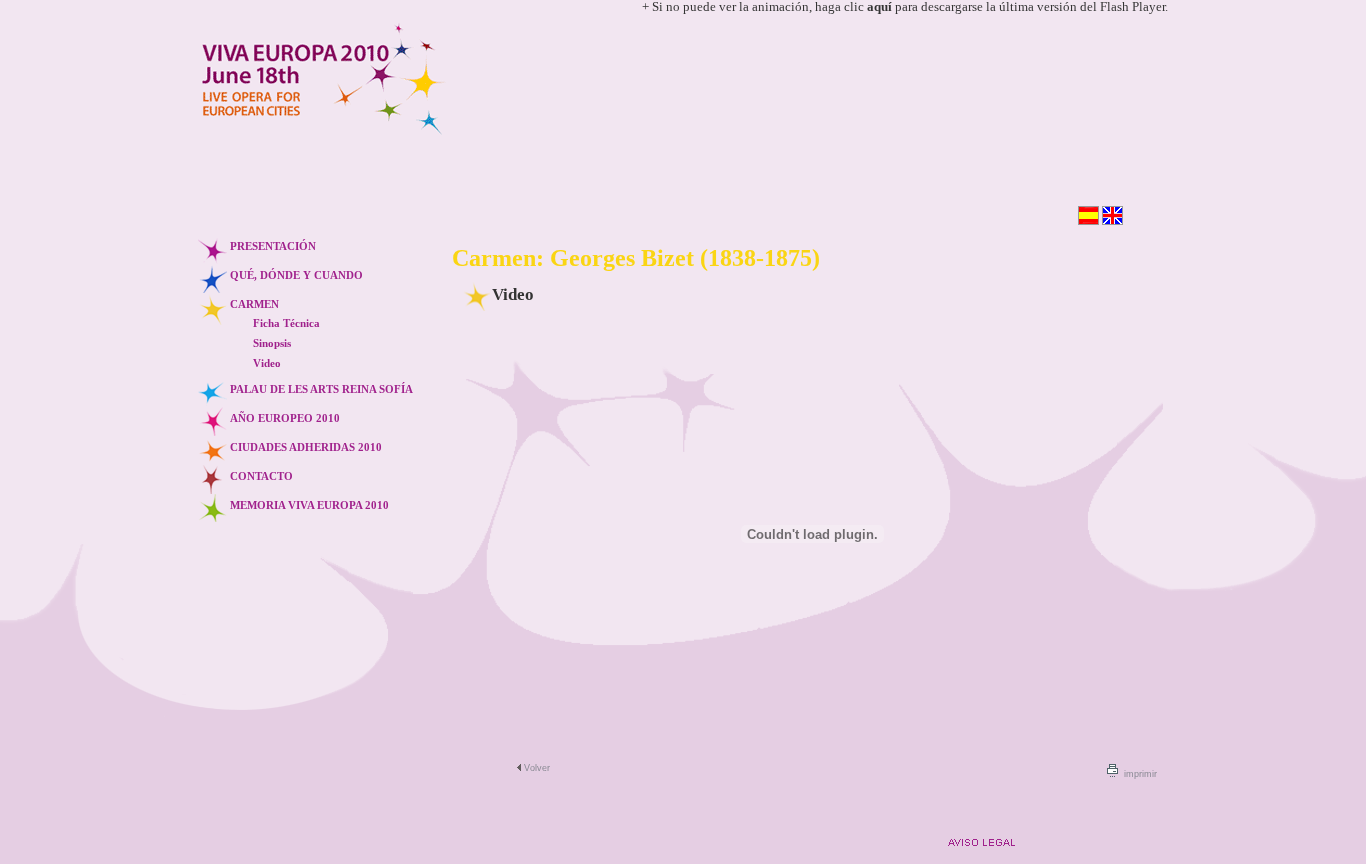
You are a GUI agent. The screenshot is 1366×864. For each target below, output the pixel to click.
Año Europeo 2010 (285, 418)
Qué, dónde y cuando (296, 275)
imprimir (1140, 774)
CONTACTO (261, 476)
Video (267, 363)
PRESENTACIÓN (273, 246)
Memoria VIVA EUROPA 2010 (309, 505)
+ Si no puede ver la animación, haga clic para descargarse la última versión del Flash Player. (905, 7)
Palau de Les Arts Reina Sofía (321, 389)
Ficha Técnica (286, 323)
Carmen (254, 304)
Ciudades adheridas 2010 (306, 447)
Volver (537, 768)
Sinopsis (272, 343)
